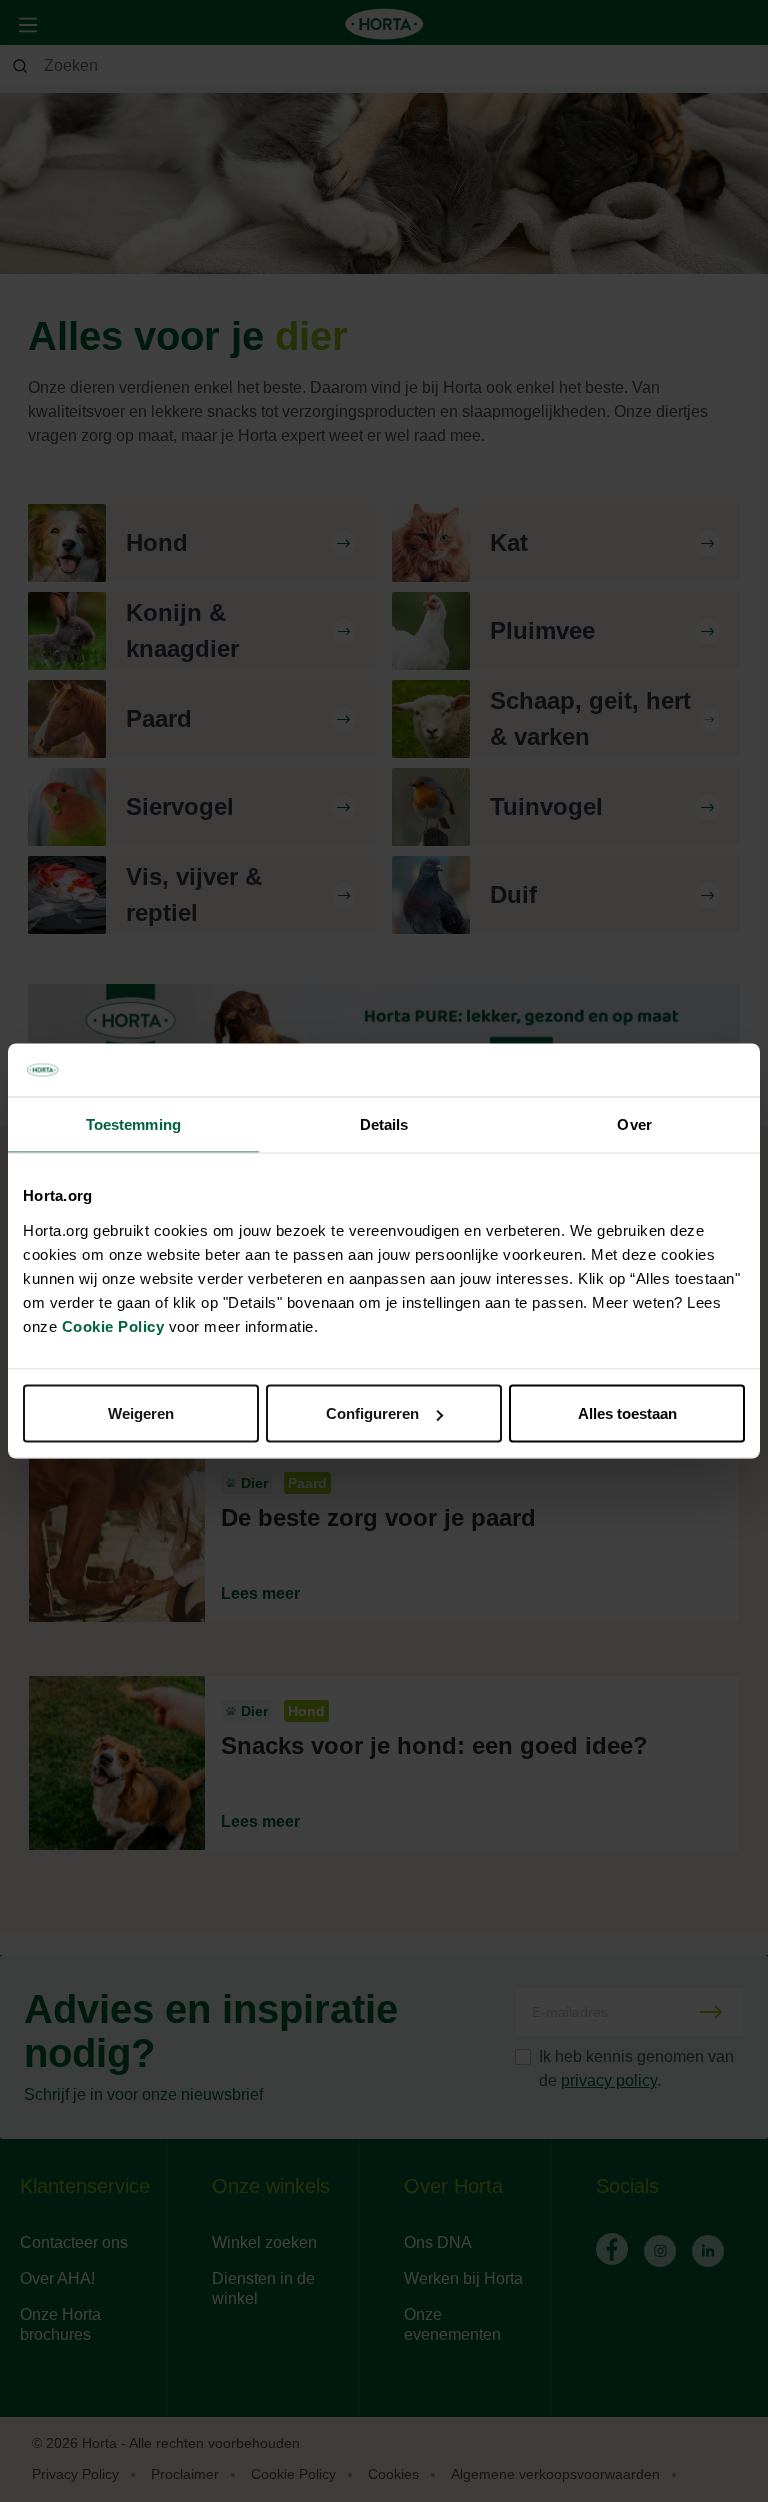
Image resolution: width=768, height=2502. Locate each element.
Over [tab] (634, 1123)
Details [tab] (384, 1123)
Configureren (372, 1413)
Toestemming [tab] (133, 1123)
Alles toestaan (627, 1413)
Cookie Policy (113, 1326)
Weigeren (141, 1413)
